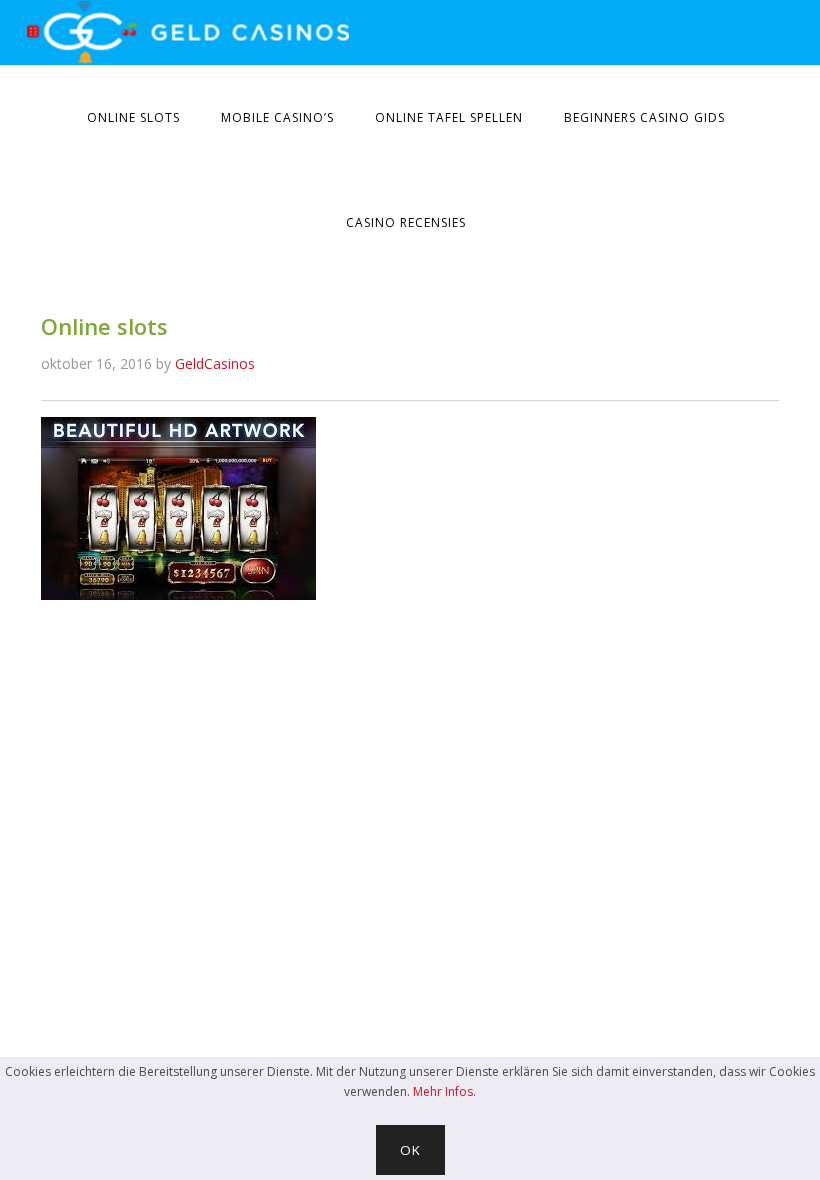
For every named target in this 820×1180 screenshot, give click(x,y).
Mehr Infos (443, 1091)
